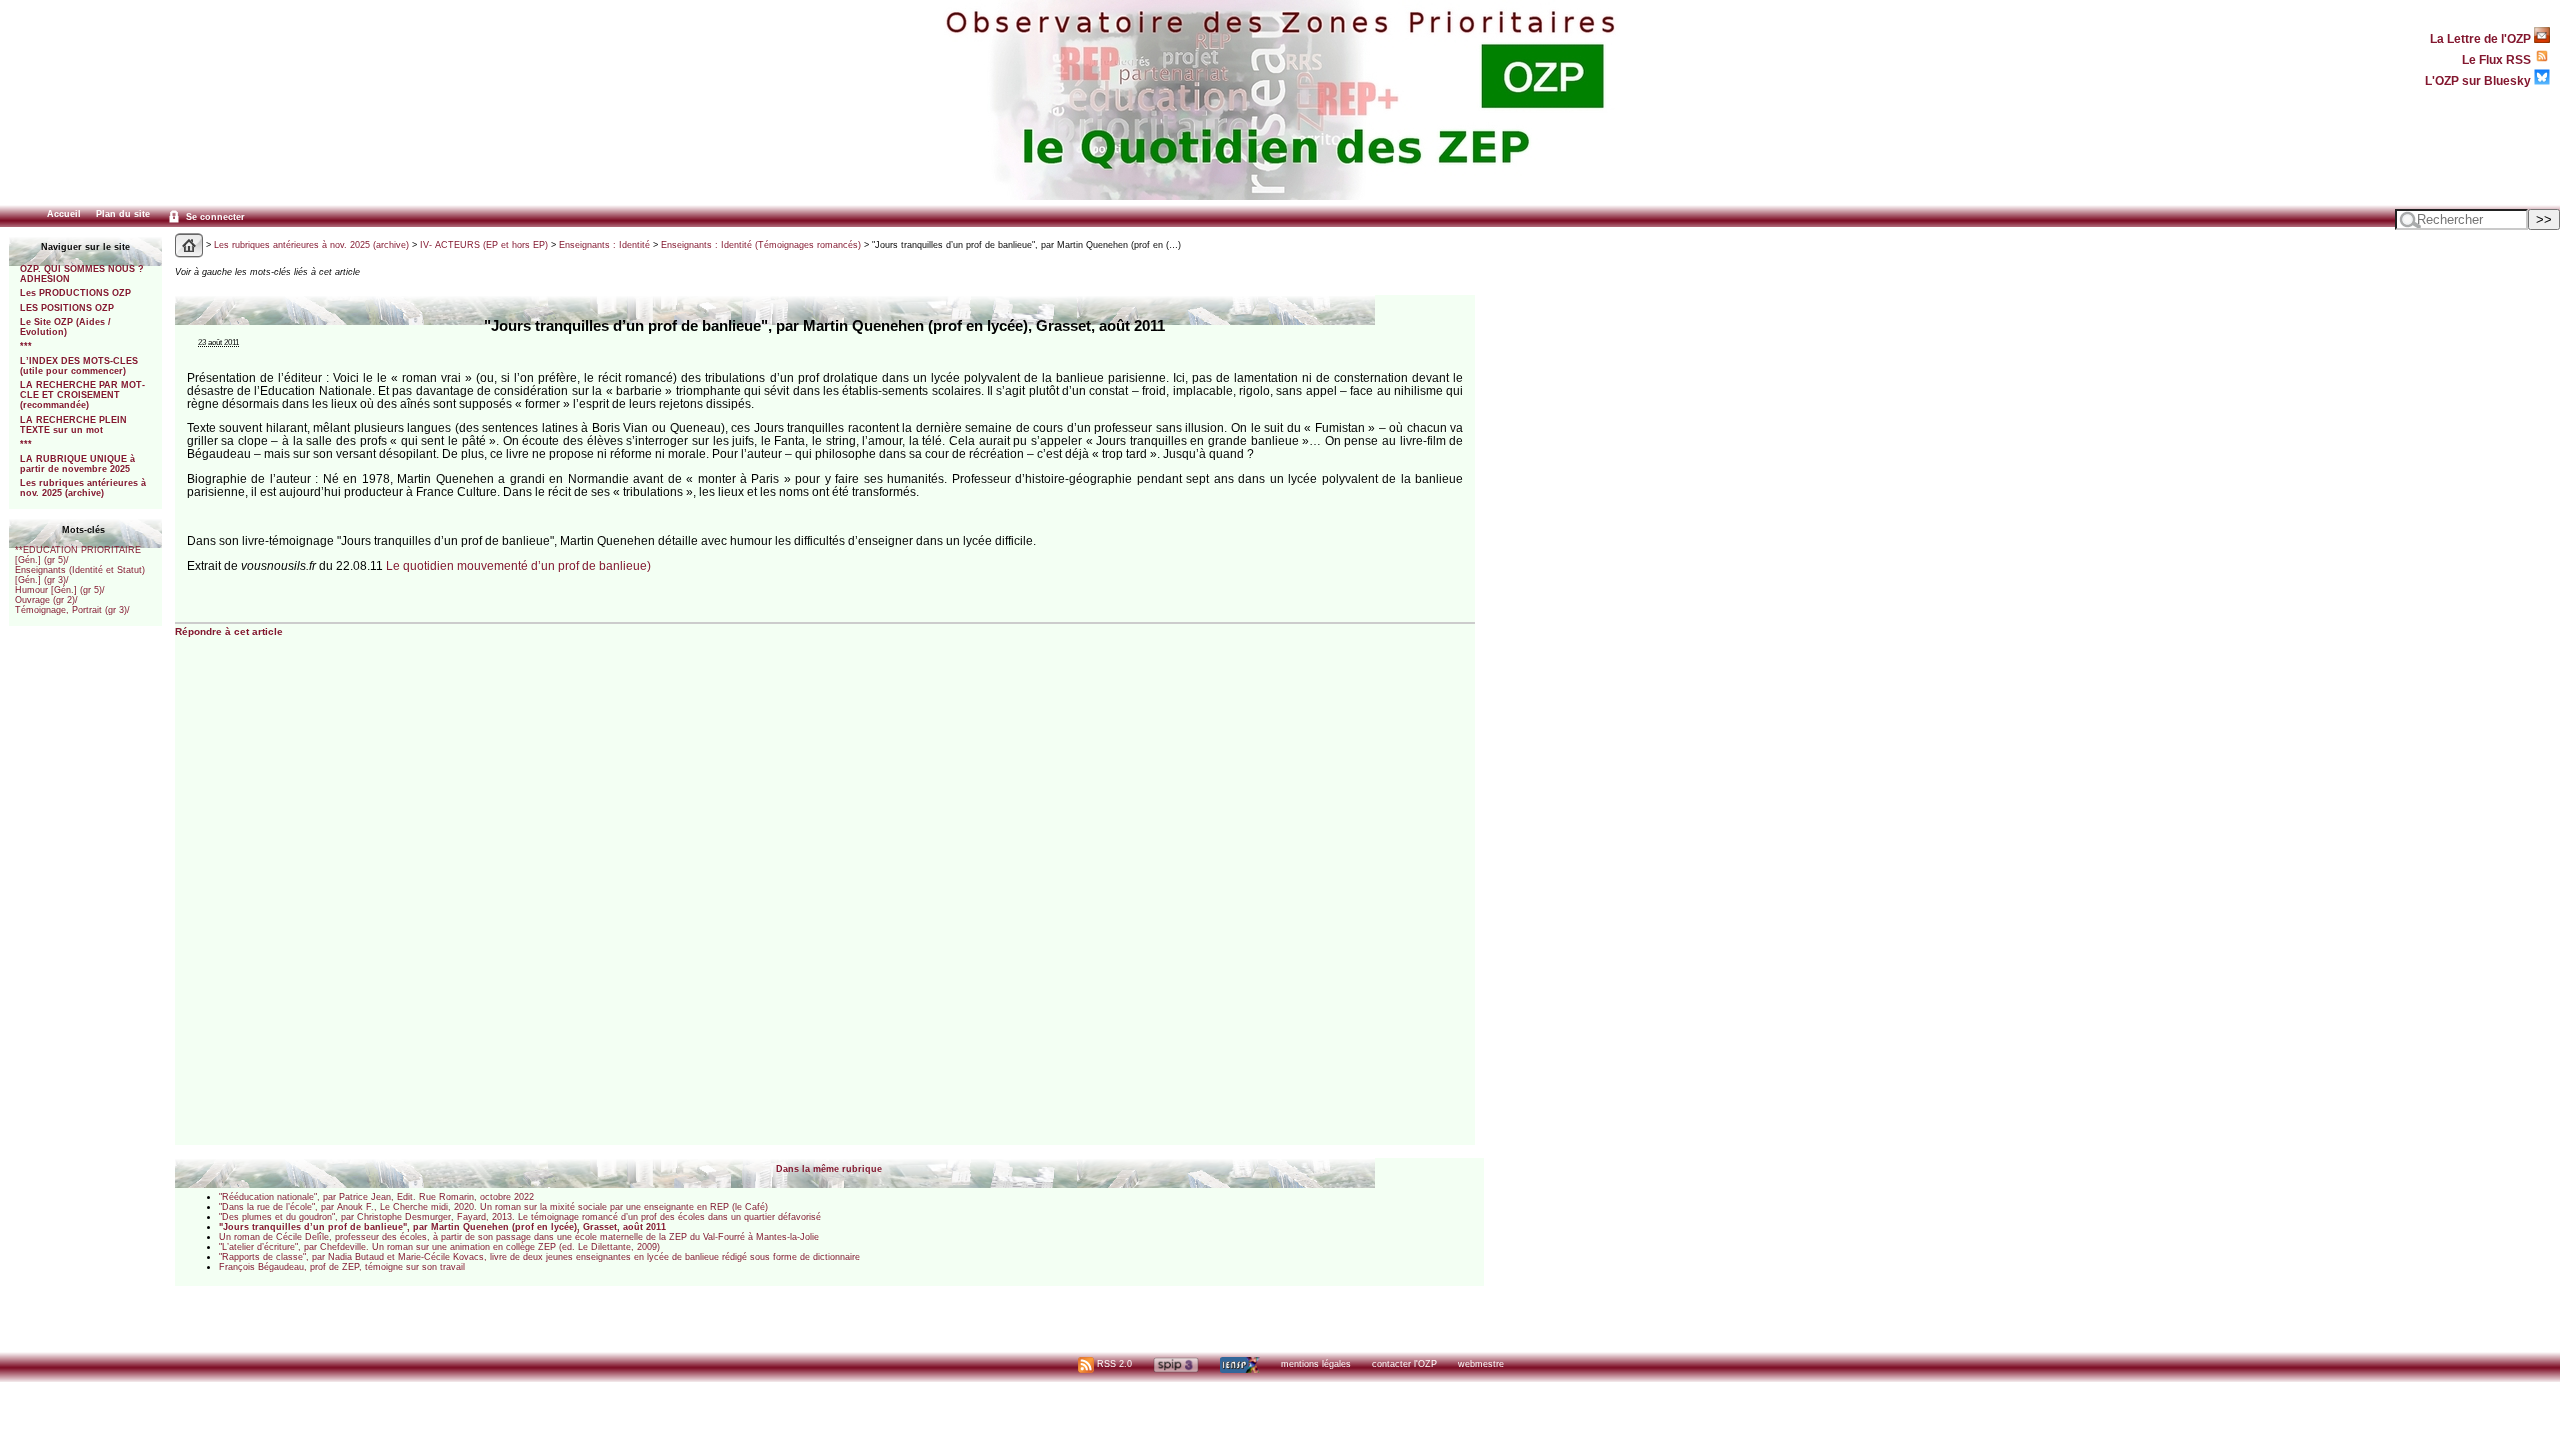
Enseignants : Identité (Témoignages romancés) (761, 245)
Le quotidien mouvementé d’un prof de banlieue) (518, 565)
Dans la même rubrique (829, 1169)
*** (26, 346)
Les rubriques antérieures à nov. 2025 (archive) (83, 488)
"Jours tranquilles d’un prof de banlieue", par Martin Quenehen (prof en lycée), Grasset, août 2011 (442, 1227)
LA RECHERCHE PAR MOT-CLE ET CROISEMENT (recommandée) (82, 395)
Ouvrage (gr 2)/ (46, 600)
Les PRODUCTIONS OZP (75, 293)
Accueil (64, 214)
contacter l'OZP (1404, 1364)
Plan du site (123, 214)
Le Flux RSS (2498, 59)
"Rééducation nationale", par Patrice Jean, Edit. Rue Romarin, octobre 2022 (376, 1197)
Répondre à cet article (229, 631)
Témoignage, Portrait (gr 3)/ (72, 610)
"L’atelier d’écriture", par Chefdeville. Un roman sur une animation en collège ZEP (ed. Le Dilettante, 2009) (439, 1247)
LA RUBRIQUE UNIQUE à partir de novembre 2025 (77, 464)
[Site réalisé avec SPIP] (1176, 1364)
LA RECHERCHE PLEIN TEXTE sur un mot (73, 425)
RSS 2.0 (1113, 1364)
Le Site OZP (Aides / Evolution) (65, 327)
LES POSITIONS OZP (67, 308)
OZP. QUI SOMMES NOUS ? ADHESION (82, 274)
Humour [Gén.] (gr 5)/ (60, 590)
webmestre (1481, 1364)
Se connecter (214, 217)
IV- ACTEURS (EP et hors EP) (484, 245)
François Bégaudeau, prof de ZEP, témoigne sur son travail (342, 1267)
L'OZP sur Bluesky (2479, 80)
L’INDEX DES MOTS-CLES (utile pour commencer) (79, 366)
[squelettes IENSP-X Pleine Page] (1239, 1364)
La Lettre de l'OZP (2482, 38)
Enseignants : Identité (604, 245)
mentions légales (1316, 1364)
